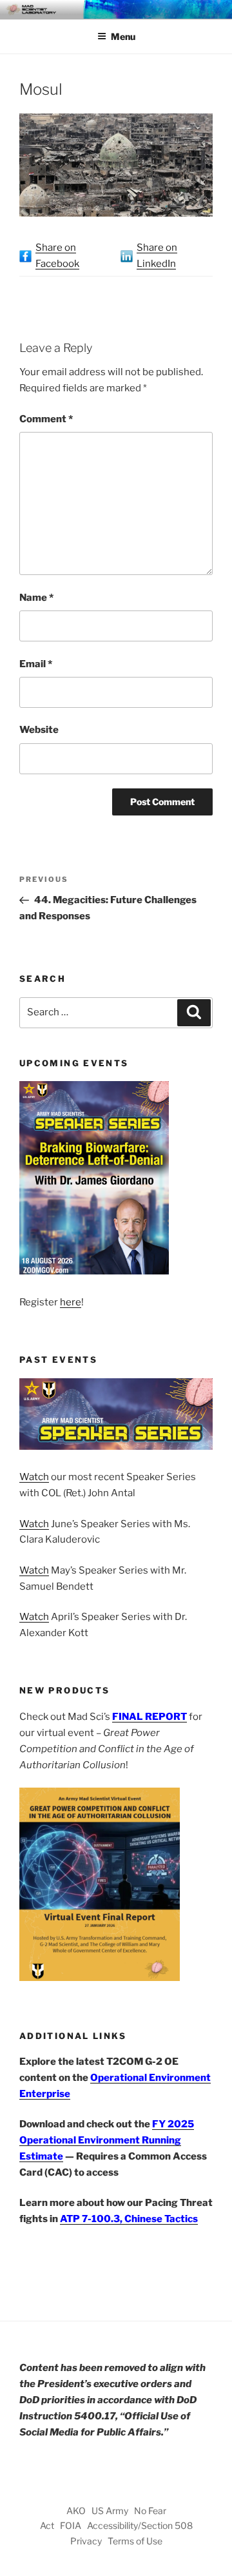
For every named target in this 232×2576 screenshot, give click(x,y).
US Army (110, 2511)
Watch (34, 1477)
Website (39, 730)
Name (36, 598)
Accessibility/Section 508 (140, 2525)
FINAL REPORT (150, 1717)
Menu (123, 36)
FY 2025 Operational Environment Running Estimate (107, 2140)
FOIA (71, 2525)
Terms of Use (135, 2541)
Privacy (86, 2541)
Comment (46, 419)
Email (36, 664)
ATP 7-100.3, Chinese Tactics (129, 2219)
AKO (76, 2511)
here (71, 1302)
